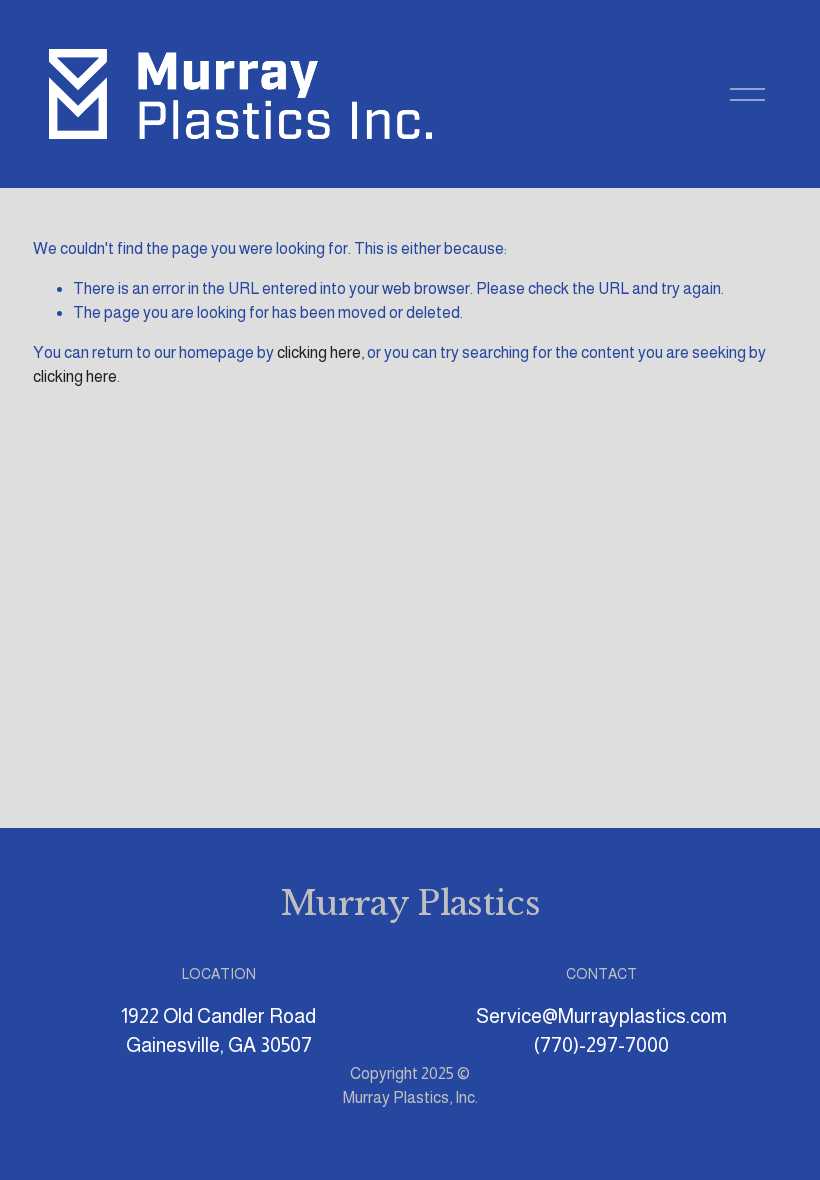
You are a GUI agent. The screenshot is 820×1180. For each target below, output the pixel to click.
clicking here (319, 352)
